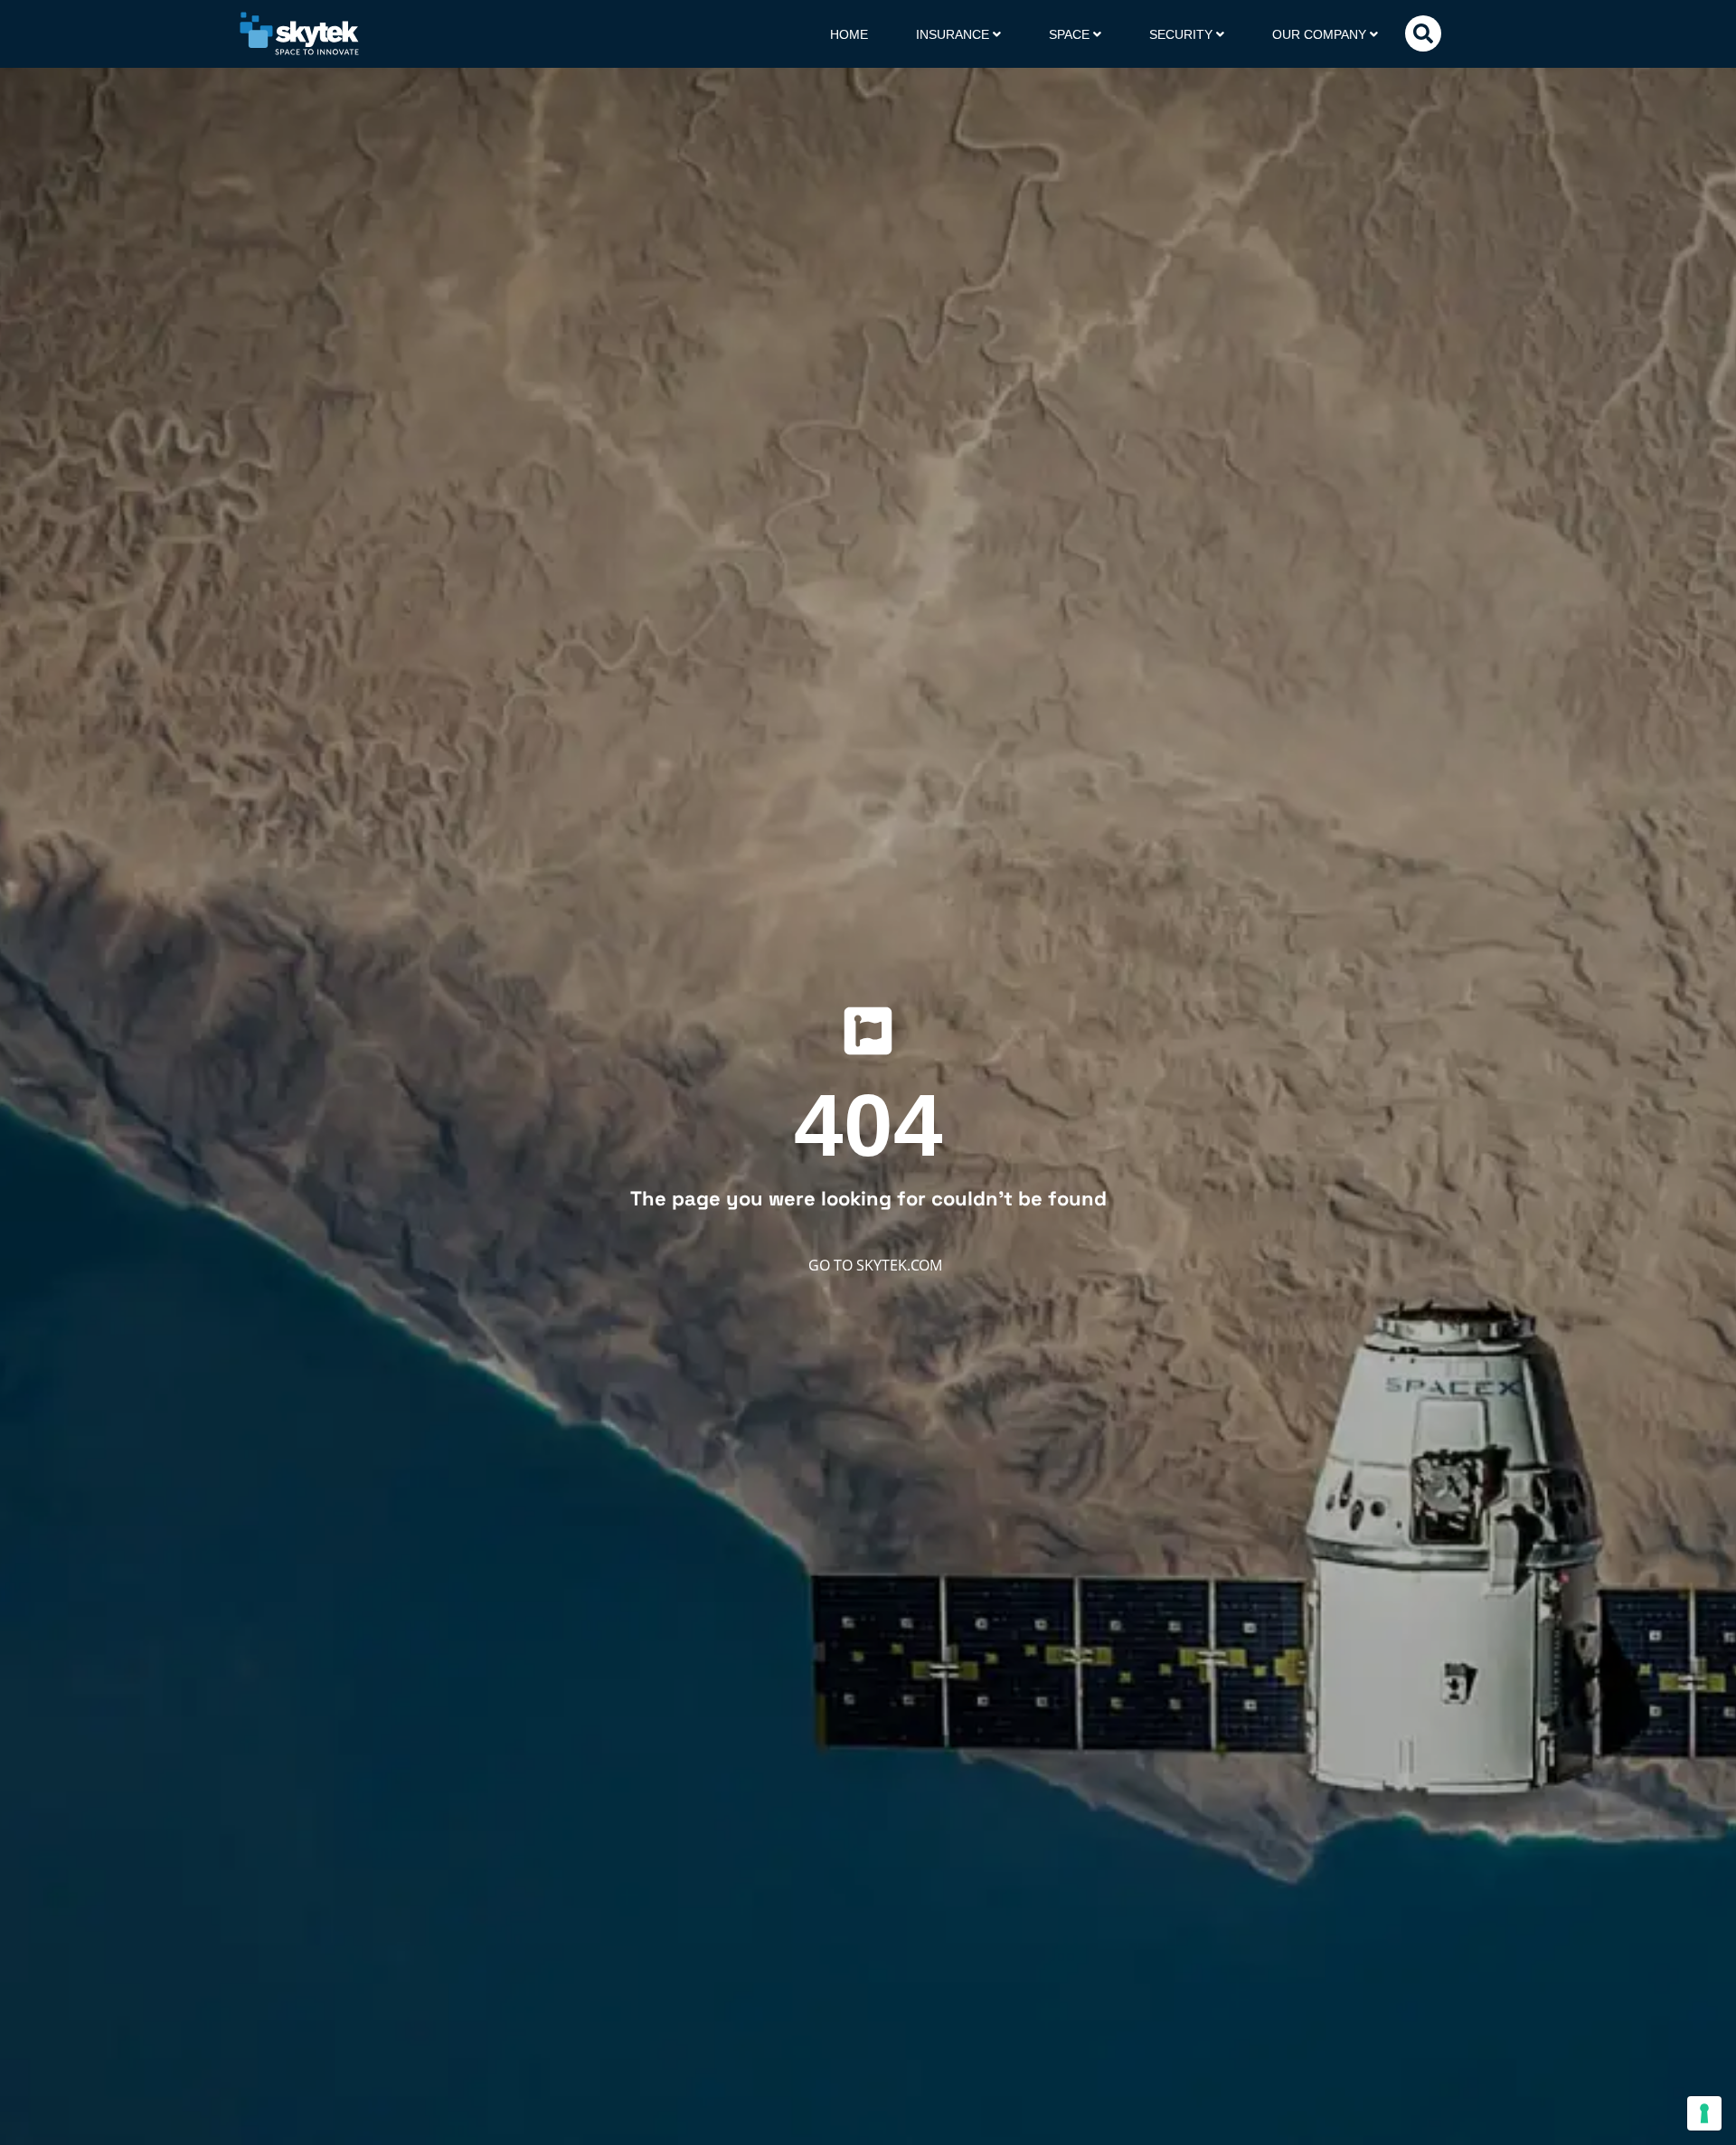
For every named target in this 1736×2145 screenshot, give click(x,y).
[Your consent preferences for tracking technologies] (1704, 2113)
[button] (1423, 33)
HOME (849, 34)
